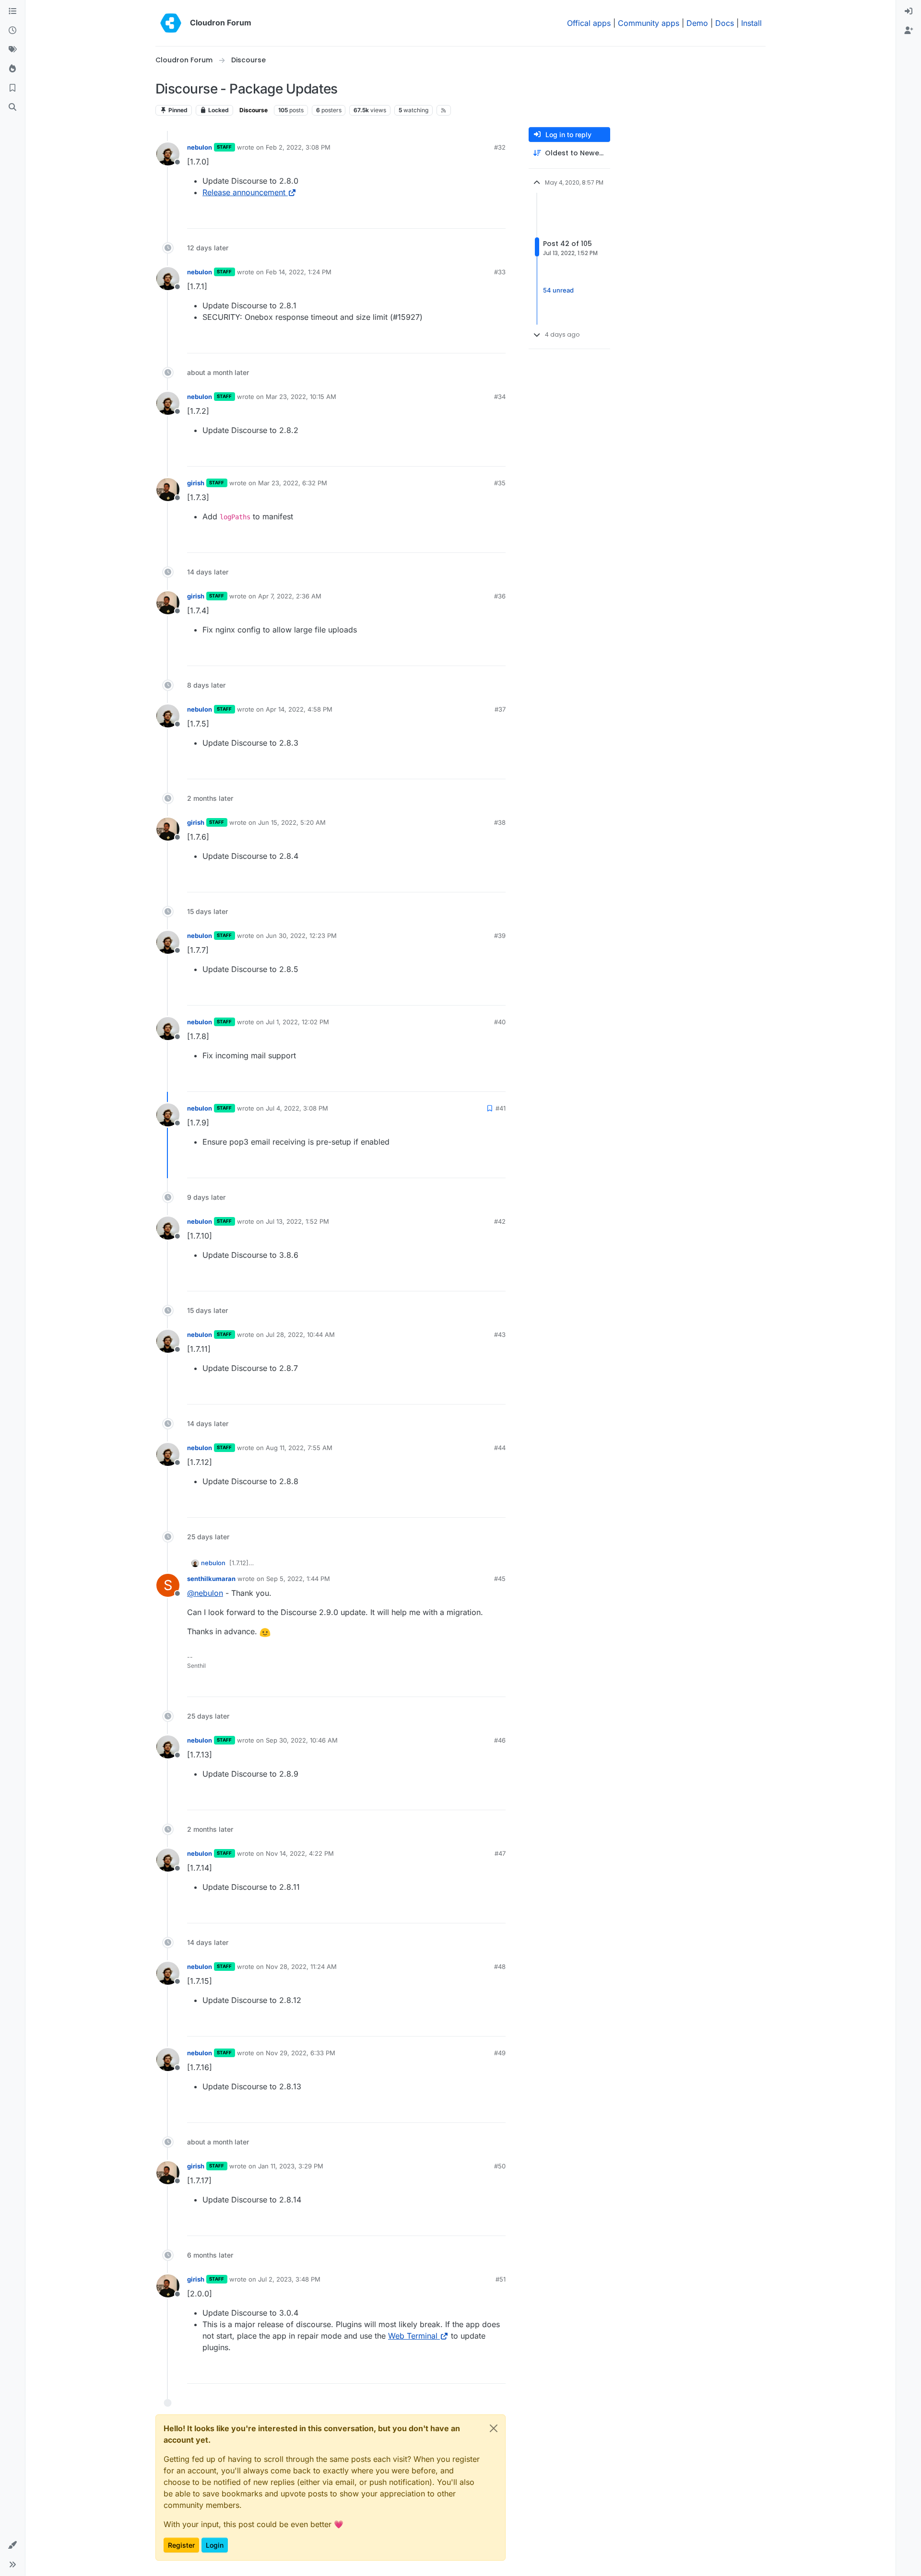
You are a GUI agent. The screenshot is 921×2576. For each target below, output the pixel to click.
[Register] (909, 31)
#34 (500, 397)
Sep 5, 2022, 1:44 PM (298, 1579)
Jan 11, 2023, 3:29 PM (291, 2166)
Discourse (254, 110)
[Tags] (12, 50)
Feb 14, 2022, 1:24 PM (299, 272)
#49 (500, 2053)
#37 (500, 709)
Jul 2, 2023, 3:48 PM (289, 2279)
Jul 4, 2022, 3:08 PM (297, 1108)
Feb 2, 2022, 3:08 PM (298, 147)
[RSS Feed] (444, 110)
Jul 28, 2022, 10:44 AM (300, 1335)
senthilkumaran (211, 1579)
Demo (697, 23)
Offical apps (589, 23)
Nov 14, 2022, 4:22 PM (300, 1853)
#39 (500, 936)
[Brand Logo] (171, 23)
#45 (500, 1579)
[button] (12, 2545)
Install (751, 23)
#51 (501, 2279)
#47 (500, 1853)
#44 (500, 1448)
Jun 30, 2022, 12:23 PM (301, 936)
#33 (500, 272)
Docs (725, 23)
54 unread (558, 291)
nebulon (200, 147)
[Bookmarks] (12, 88)
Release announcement (244, 192)
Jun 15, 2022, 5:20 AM (292, 822)
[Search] (12, 107)
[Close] (494, 2428)
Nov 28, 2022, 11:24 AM (301, 1967)
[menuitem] (909, 12)
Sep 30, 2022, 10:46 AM (302, 1740)
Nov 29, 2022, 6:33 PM (301, 2053)
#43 (500, 1335)
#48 (500, 1967)
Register (181, 2545)
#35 (500, 483)
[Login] (909, 12)
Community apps (649, 23)
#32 (500, 147)
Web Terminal (413, 2336)
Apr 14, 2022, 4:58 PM (299, 709)
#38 (500, 822)
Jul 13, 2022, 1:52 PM (297, 1221)
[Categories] (12, 12)
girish (196, 483)
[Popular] (12, 69)
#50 (500, 2166)
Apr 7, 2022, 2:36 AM (290, 596)
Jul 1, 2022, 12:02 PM (297, 1022)
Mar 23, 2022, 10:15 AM (301, 397)
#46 (500, 1740)
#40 (500, 1022)
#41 (501, 1108)
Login (215, 2545)
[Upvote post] (483, 217)
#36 (500, 596)
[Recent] (12, 31)
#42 (500, 1221)
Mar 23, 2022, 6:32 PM (293, 483)
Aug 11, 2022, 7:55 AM (299, 1448)
